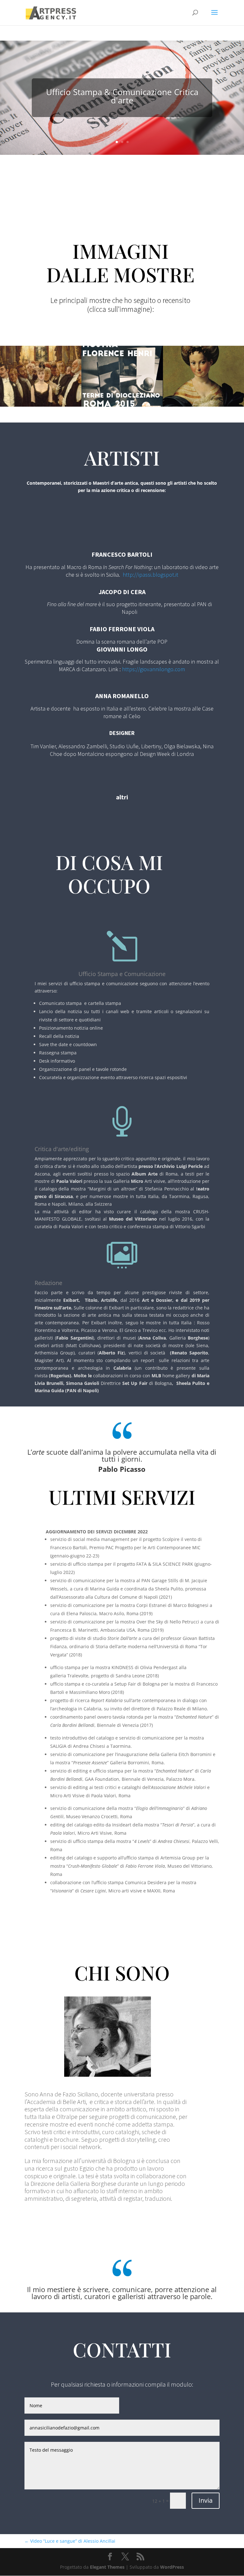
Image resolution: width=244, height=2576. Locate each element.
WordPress (172, 2567)
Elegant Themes (107, 2567)
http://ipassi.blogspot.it (150, 575)
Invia (206, 2500)
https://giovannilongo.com (153, 669)
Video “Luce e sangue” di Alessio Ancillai (70, 2541)
